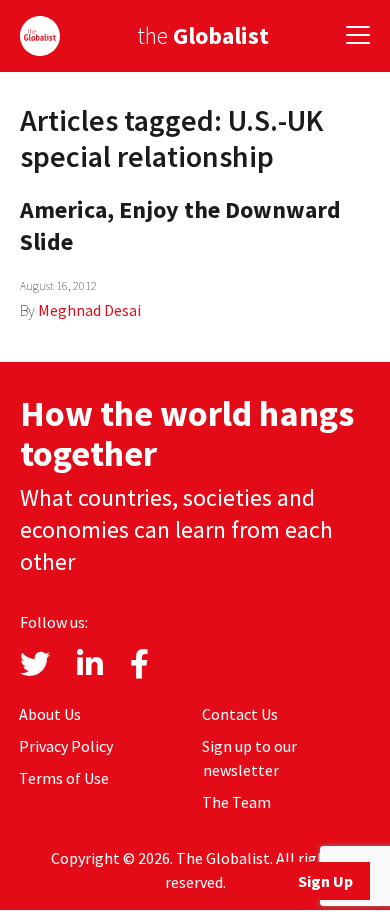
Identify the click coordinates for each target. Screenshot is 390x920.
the (203, 35)
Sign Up (325, 881)
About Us (50, 714)
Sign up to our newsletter (249, 758)
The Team (236, 802)
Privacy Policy (66, 746)
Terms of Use (64, 778)
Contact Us (240, 714)
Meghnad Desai (89, 310)
